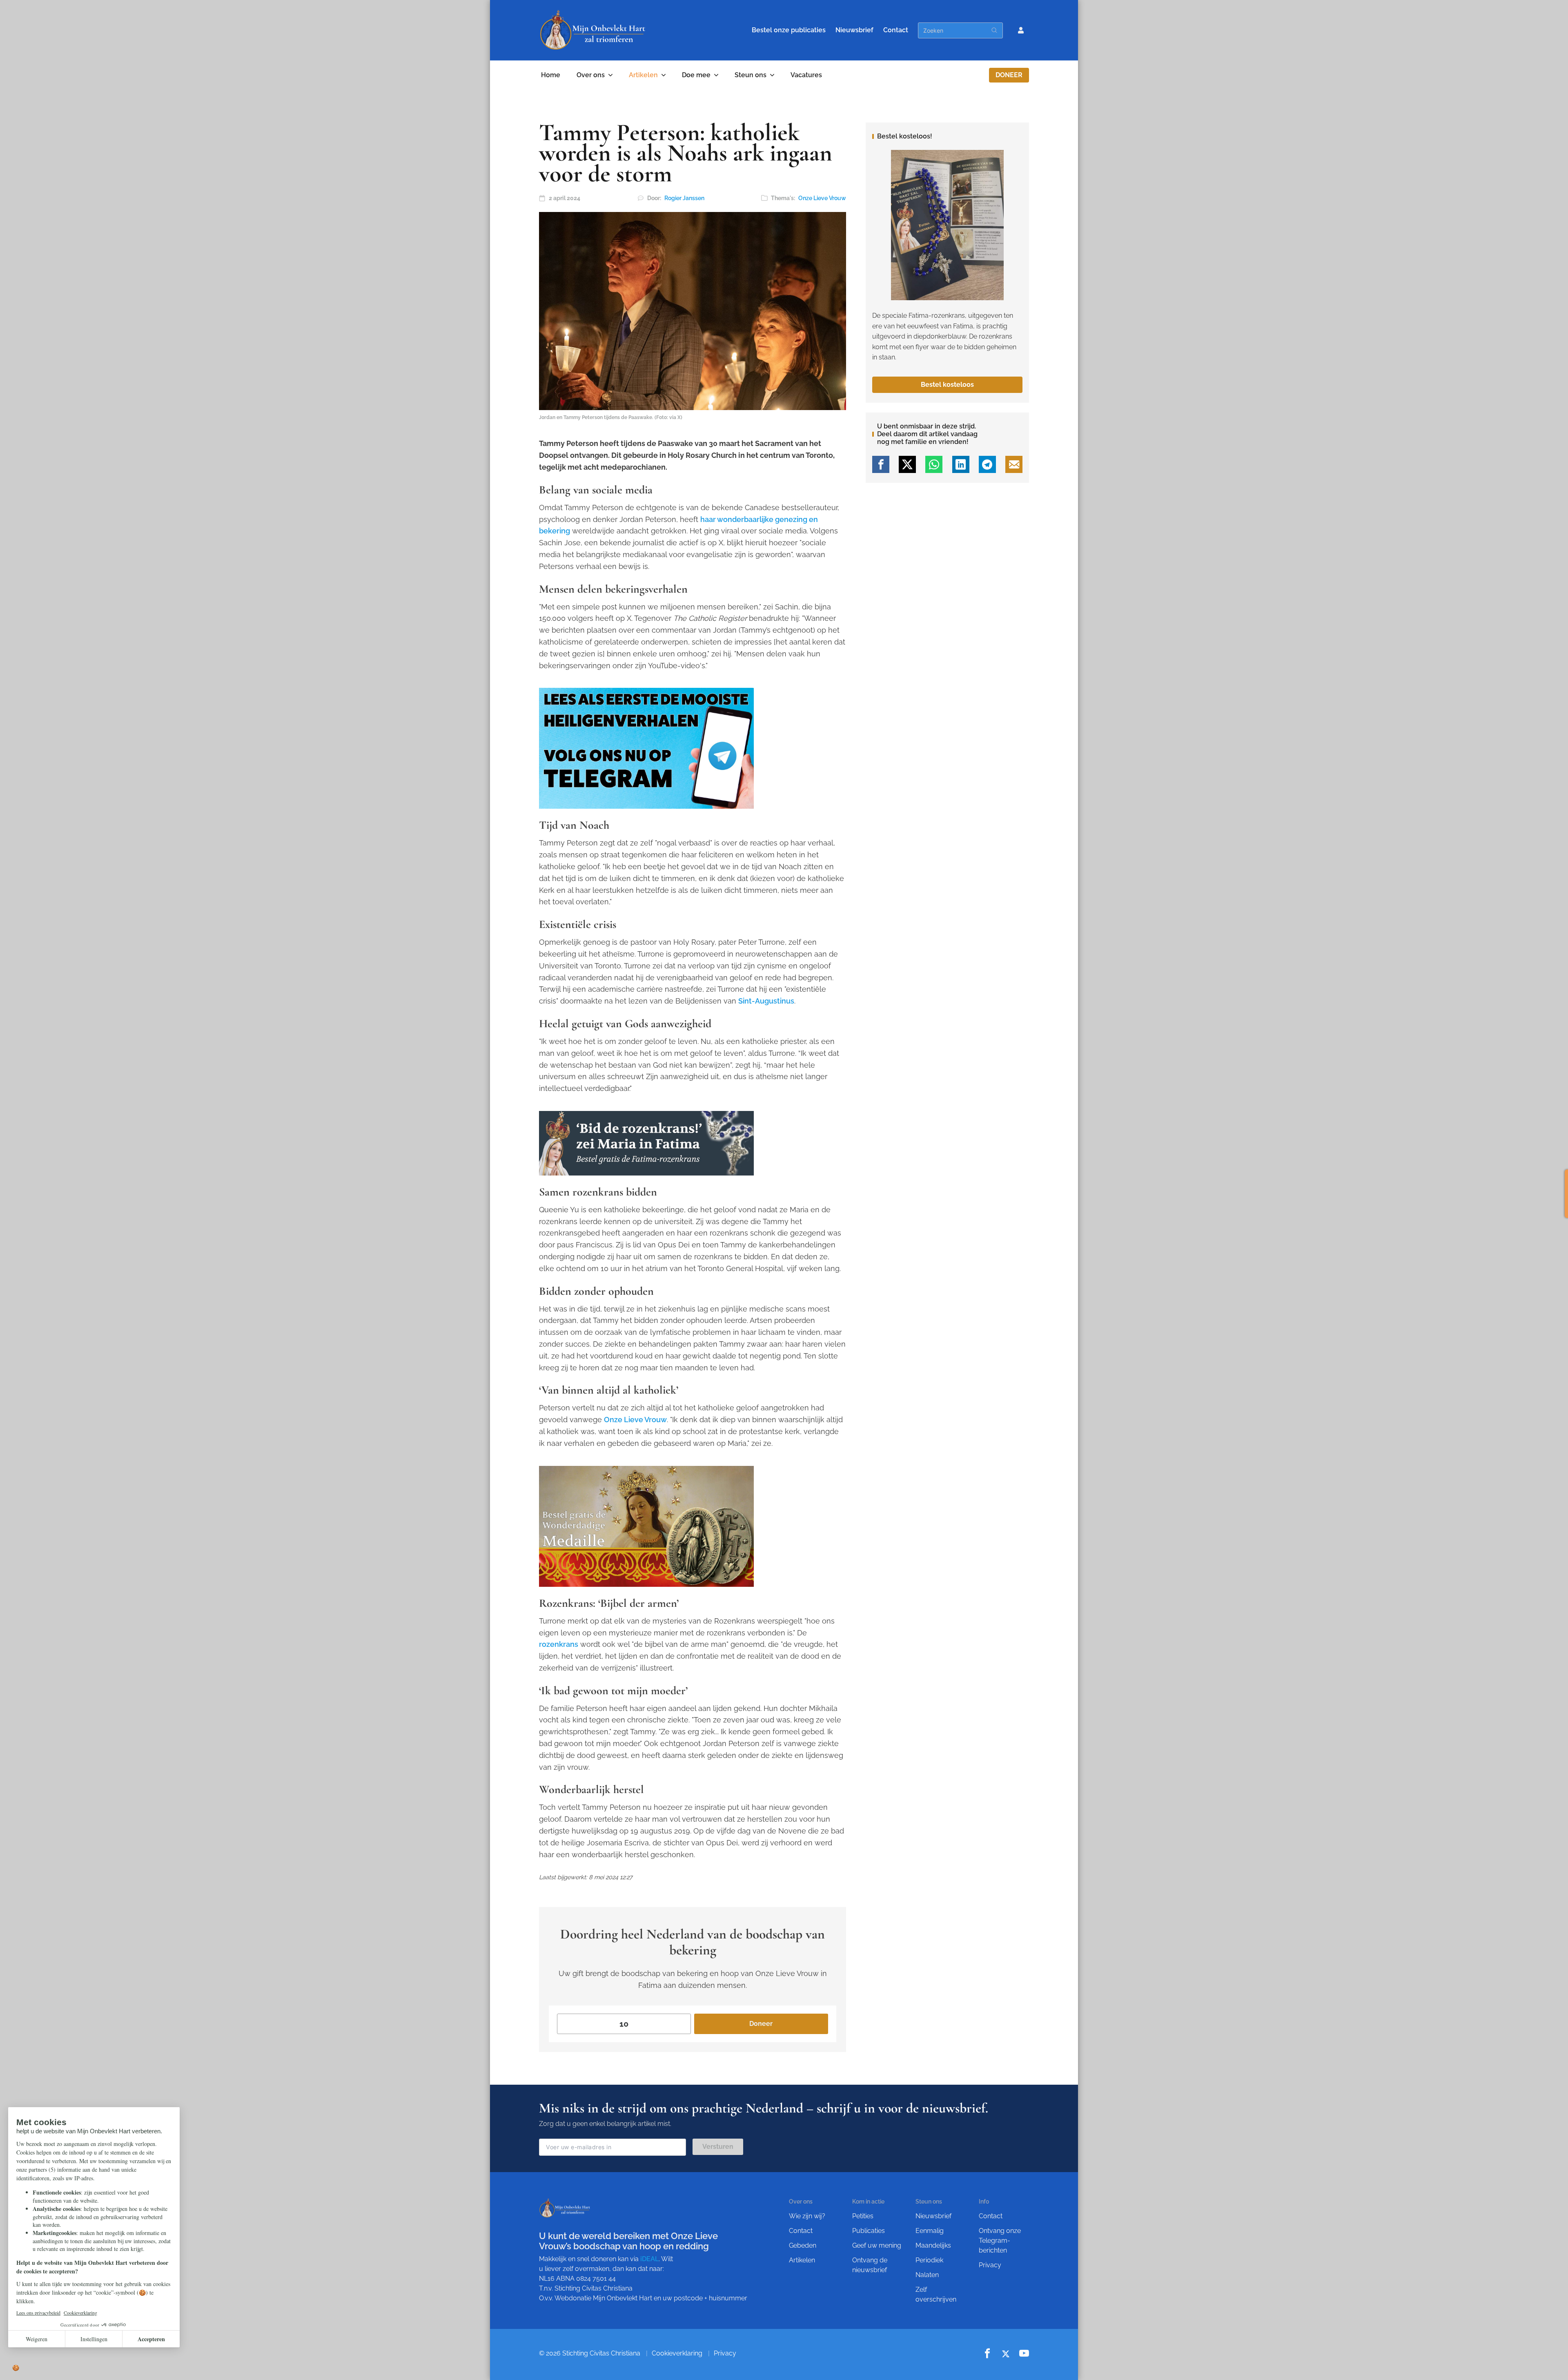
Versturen (718, 2147)
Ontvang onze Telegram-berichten (1000, 2241)
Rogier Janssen (684, 198)
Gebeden (803, 2245)
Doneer (1009, 75)
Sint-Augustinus (766, 1001)
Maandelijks (933, 2245)
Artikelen (643, 75)
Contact (896, 30)
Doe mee (696, 75)
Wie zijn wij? (807, 2216)
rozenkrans (559, 1644)
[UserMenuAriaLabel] (1021, 30)
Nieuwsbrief (854, 30)
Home (551, 75)
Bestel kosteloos (947, 385)
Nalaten (927, 2275)
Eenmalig (930, 2231)
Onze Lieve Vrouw (822, 198)
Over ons (591, 75)
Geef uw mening (877, 2245)
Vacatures (806, 75)
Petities (863, 2216)
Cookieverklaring (677, 2353)
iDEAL (649, 2259)
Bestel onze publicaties (789, 30)
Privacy (990, 2265)
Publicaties (869, 2231)
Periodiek (929, 2260)
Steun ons (751, 75)
